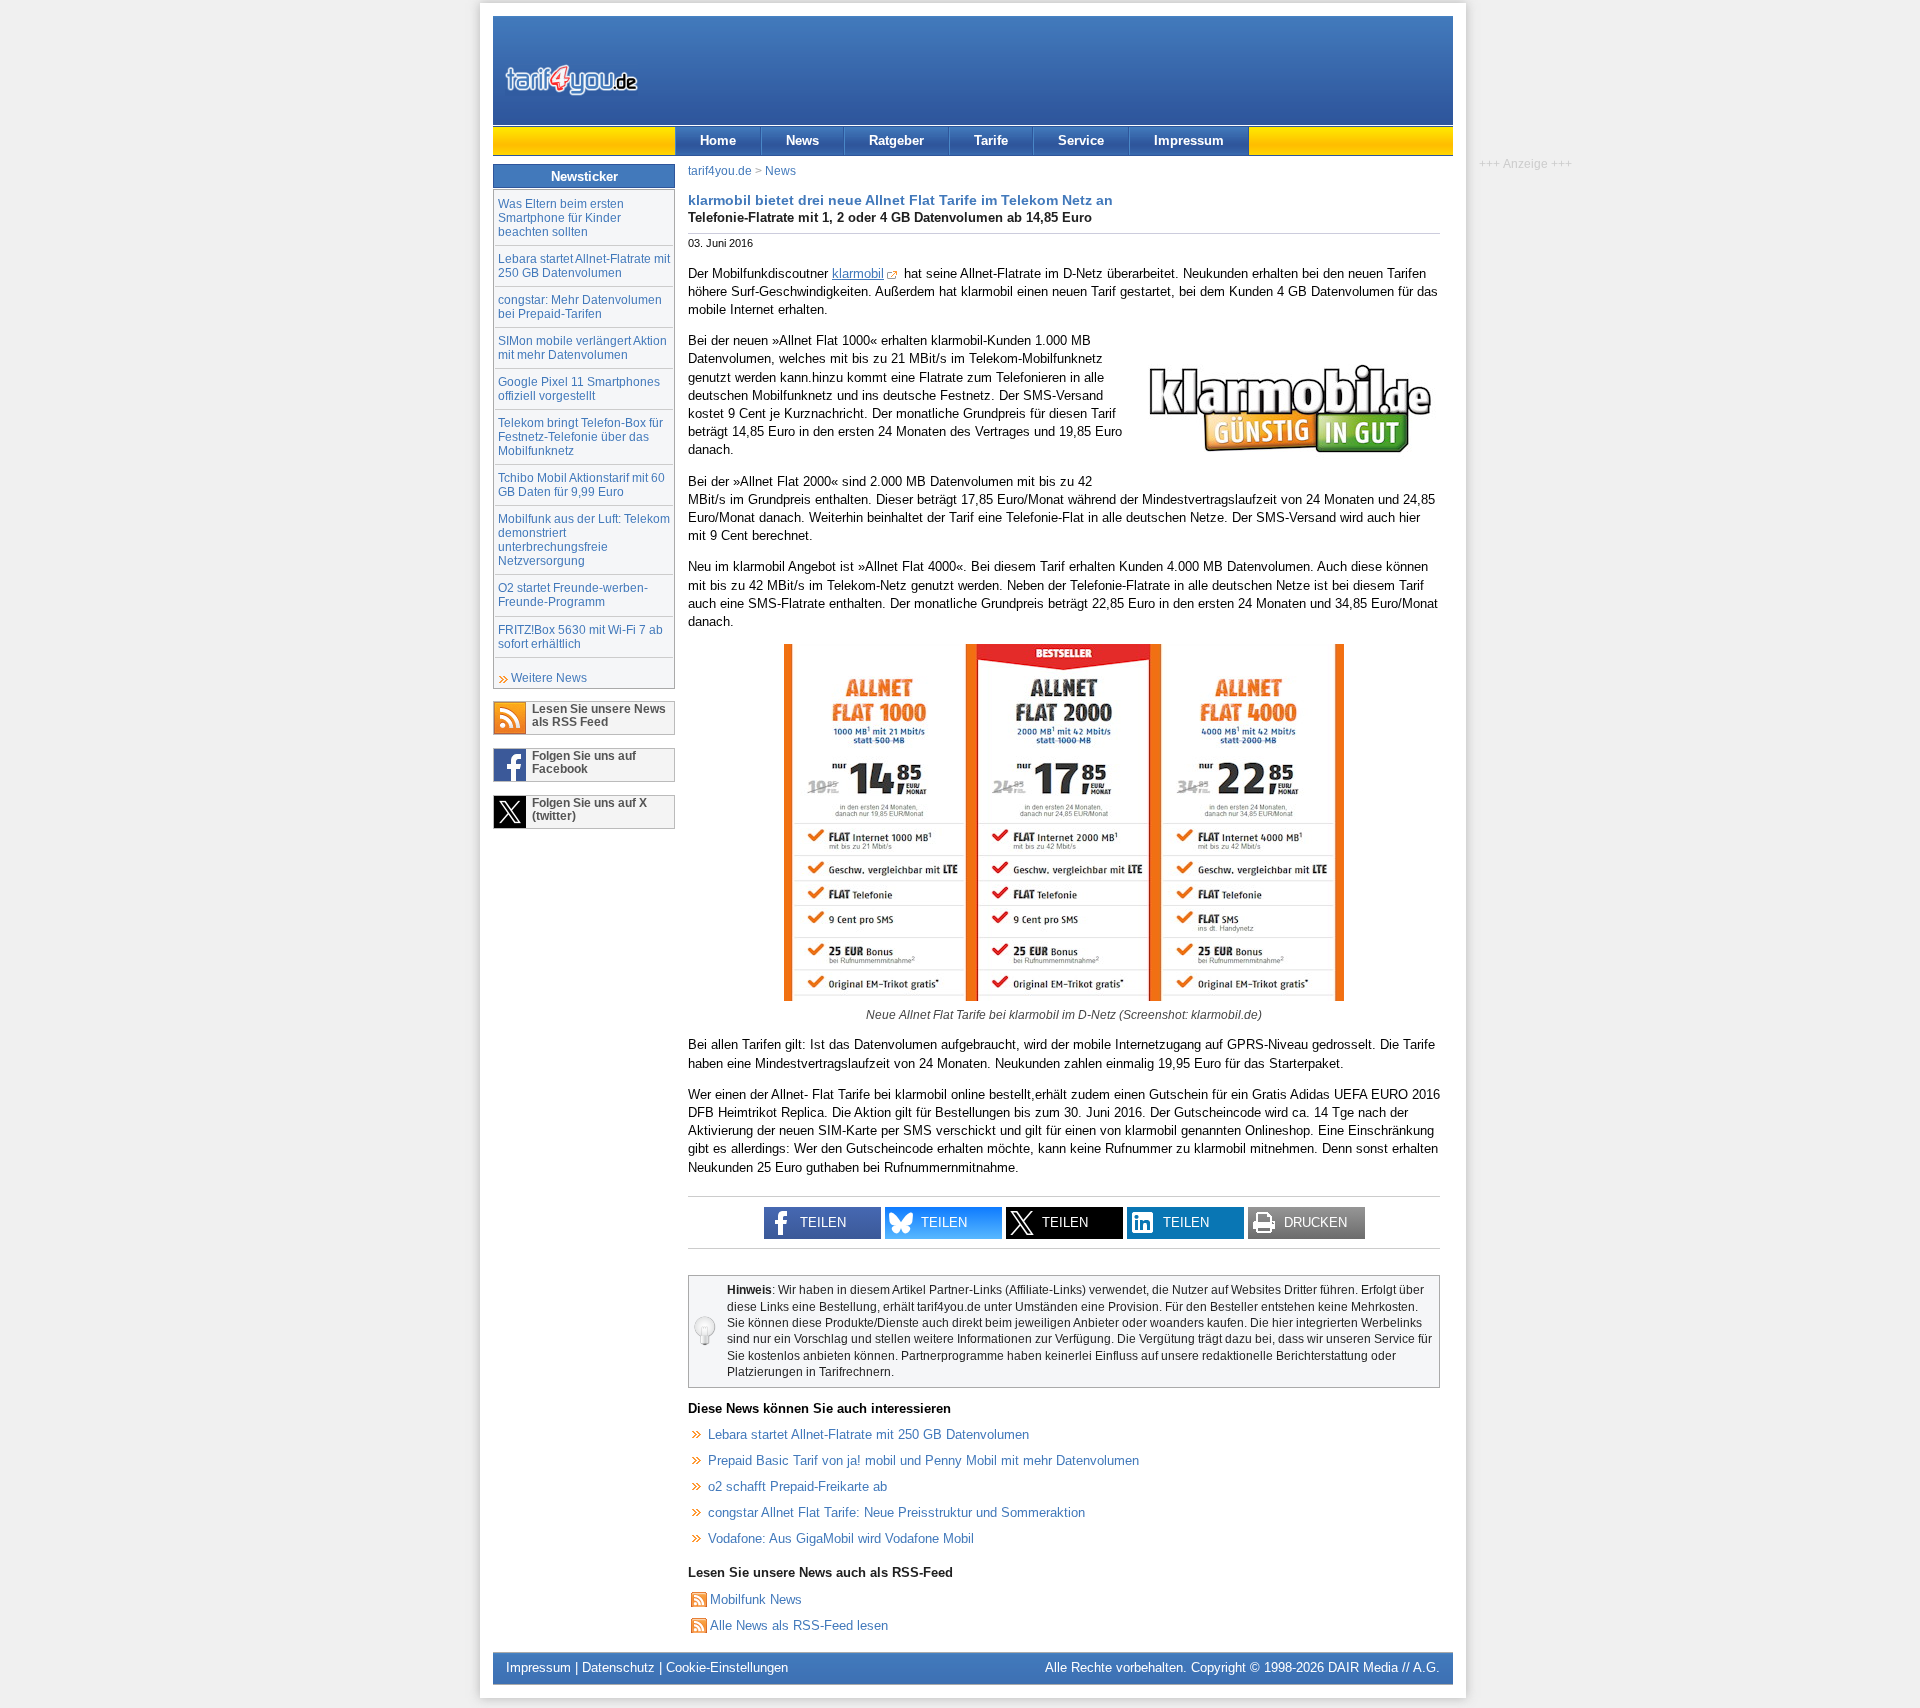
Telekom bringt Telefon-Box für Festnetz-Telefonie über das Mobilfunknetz (580, 436)
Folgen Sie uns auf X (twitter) (589, 809)
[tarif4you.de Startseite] (571, 80)
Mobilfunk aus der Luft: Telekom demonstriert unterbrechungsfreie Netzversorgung (584, 539)
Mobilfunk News (756, 1599)
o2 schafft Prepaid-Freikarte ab (797, 1486)
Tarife (991, 140)
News (802, 140)
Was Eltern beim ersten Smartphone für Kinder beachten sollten (561, 217)
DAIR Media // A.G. (1384, 1667)
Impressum (1189, 140)
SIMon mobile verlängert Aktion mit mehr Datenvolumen (582, 347)
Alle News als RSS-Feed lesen (799, 1625)
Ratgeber (896, 140)
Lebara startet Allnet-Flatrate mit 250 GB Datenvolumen (584, 265)
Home (718, 140)
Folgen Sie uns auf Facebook (584, 762)
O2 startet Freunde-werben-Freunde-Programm (573, 594)
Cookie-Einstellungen (727, 1667)
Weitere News (549, 677)
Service (1081, 140)
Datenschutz (618, 1667)
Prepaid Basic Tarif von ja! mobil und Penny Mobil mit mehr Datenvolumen (923, 1460)
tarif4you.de (720, 170)
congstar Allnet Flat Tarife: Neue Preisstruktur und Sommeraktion (896, 1512)
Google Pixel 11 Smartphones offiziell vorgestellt (579, 388)
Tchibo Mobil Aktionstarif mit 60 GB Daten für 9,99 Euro (581, 484)
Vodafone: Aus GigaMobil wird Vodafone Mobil (841, 1538)
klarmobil (858, 273)
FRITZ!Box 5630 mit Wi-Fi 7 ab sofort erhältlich (580, 636)
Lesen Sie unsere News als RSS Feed (599, 715)
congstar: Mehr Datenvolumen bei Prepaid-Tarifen (580, 306)
